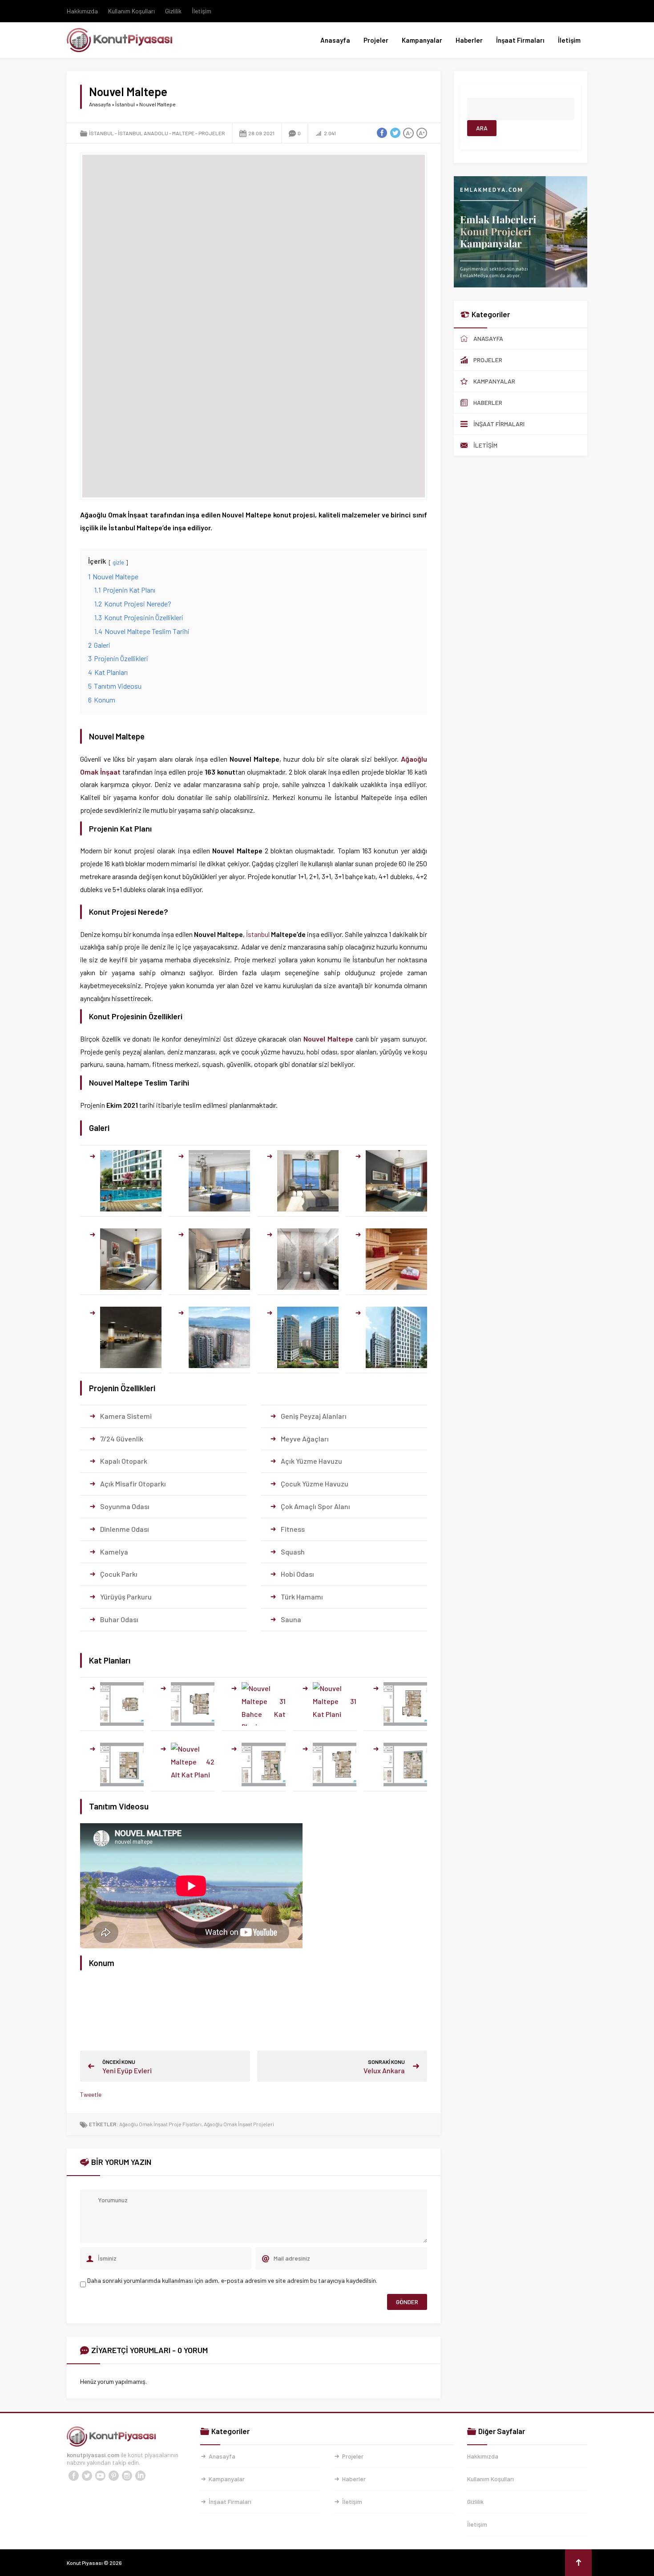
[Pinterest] (113, 2476)
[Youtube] (100, 2476)
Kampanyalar (422, 40)
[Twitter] (87, 2476)
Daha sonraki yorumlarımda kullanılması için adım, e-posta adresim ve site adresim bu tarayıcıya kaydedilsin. (232, 2280)
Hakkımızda (82, 11)
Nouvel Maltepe (328, 1039)
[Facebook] (73, 2476)
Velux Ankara (384, 2070)
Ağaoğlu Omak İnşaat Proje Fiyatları (160, 2124)
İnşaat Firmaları (520, 40)
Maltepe (183, 133)
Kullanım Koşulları (131, 11)
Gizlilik (173, 11)
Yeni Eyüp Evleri (127, 2070)
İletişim (202, 11)
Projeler (376, 40)
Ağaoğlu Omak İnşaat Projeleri (239, 2124)
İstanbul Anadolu (143, 133)
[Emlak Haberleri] (521, 284)
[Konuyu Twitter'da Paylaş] (395, 133)
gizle (118, 562)
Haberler (469, 40)
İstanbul (125, 104)
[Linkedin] (140, 2476)
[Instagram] (127, 2476)
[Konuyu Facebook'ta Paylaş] (382, 133)
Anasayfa (335, 40)
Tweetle (91, 2094)
